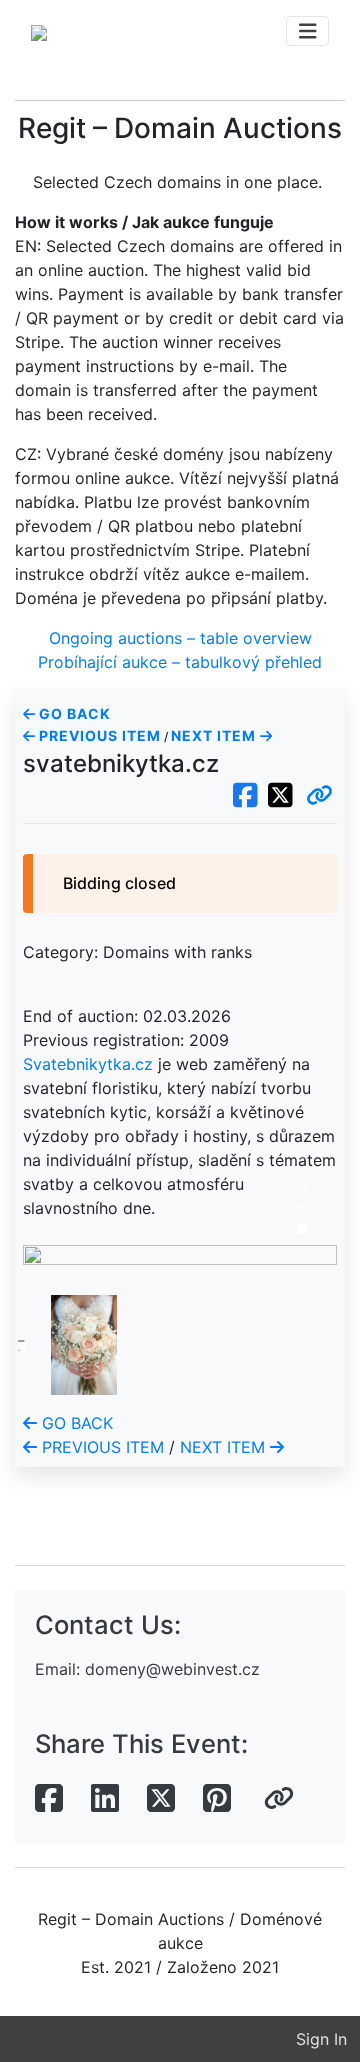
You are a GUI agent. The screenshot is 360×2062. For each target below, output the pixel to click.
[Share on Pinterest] (217, 1799)
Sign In (321, 2039)
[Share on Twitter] (161, 1799)
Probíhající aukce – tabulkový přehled (180, 662)
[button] (319, 796)
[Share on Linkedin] (105, 1799)
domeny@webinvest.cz (172, 1669)
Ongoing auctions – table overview (180, 638)
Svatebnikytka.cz (88, 1064)
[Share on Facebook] (49, 1799)
